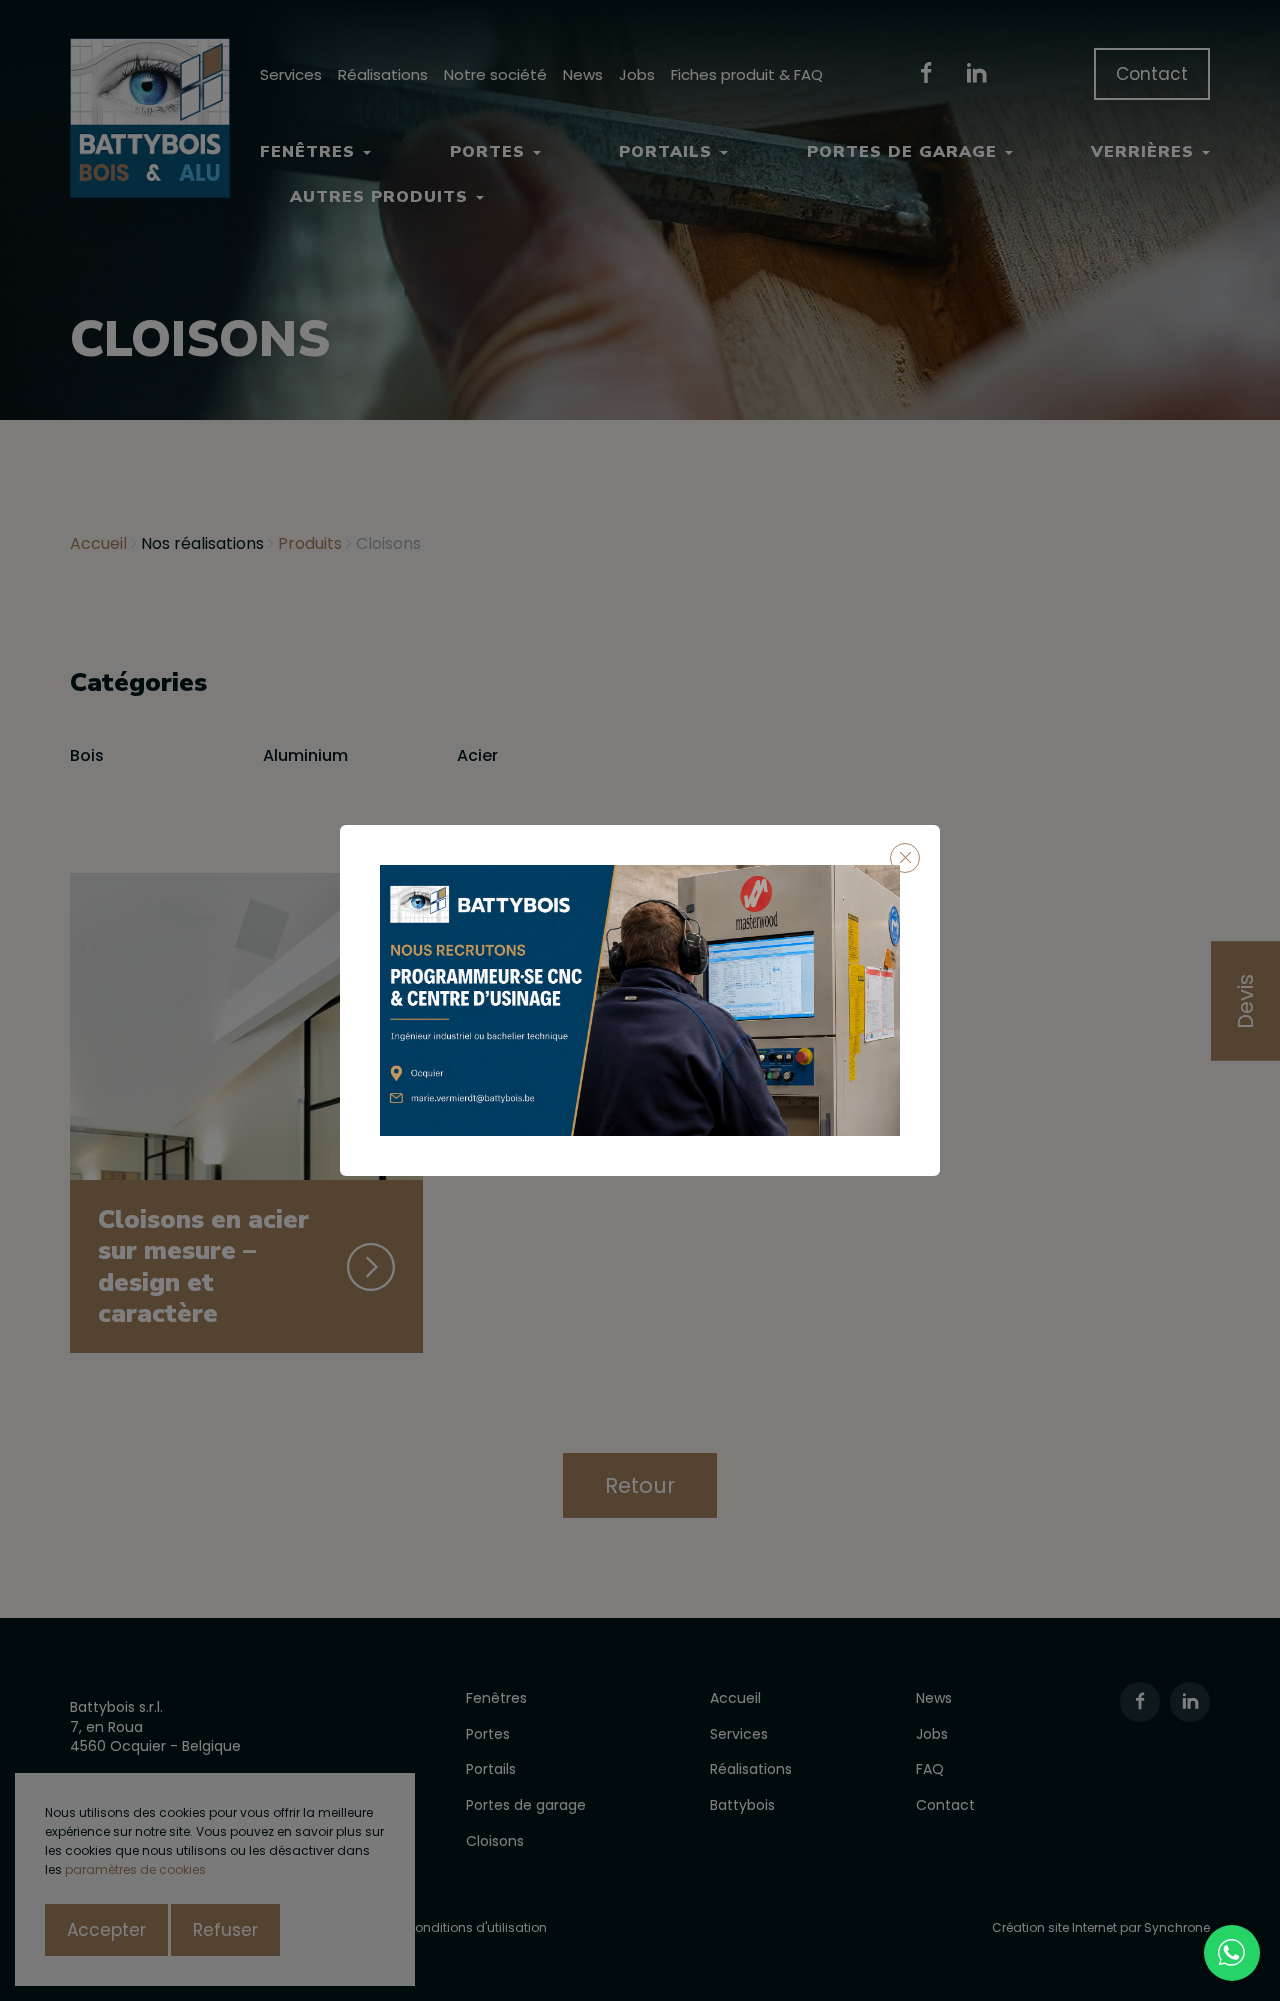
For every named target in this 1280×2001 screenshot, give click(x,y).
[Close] (905, 858)
